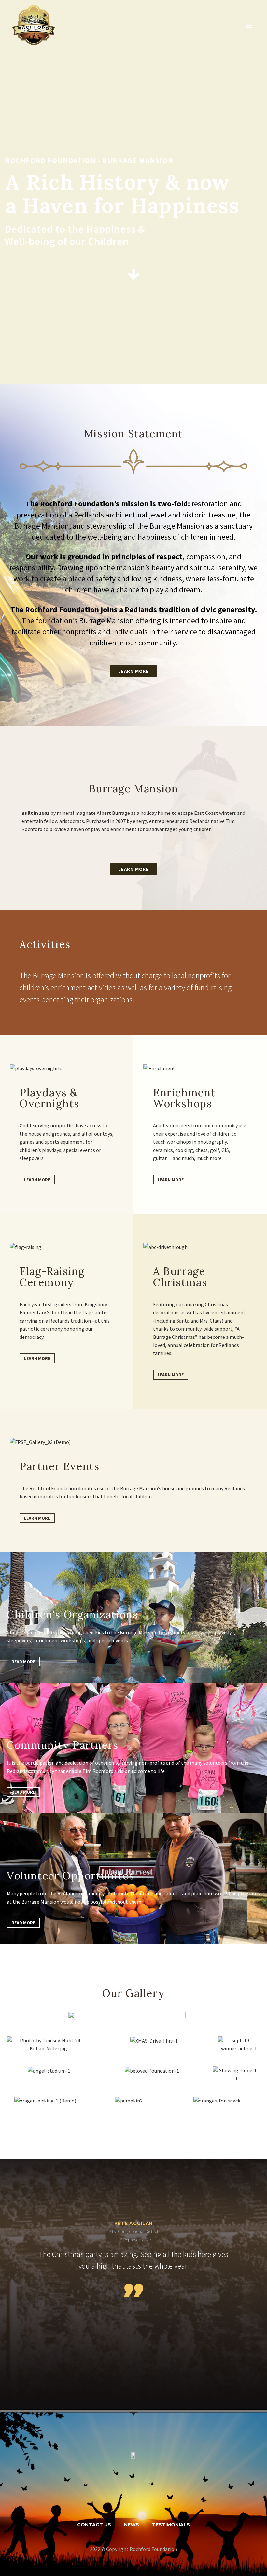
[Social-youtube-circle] (125, 2494)
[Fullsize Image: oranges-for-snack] (217, 2101)
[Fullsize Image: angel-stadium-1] (49, 2071)
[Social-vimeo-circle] (159, 2494)
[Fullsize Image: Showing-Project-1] (236, 2074)
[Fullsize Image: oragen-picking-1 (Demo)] (45, 2101)
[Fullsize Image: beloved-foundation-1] (152, 2071)
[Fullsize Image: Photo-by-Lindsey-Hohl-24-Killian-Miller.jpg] (48, 2045)
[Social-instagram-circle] (142, 2494)
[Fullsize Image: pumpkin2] (129, 2101)
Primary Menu (249, 26)
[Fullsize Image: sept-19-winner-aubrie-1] (239, 2045)
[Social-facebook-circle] (108, 2494)
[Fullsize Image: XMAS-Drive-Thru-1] (154, 2041)
